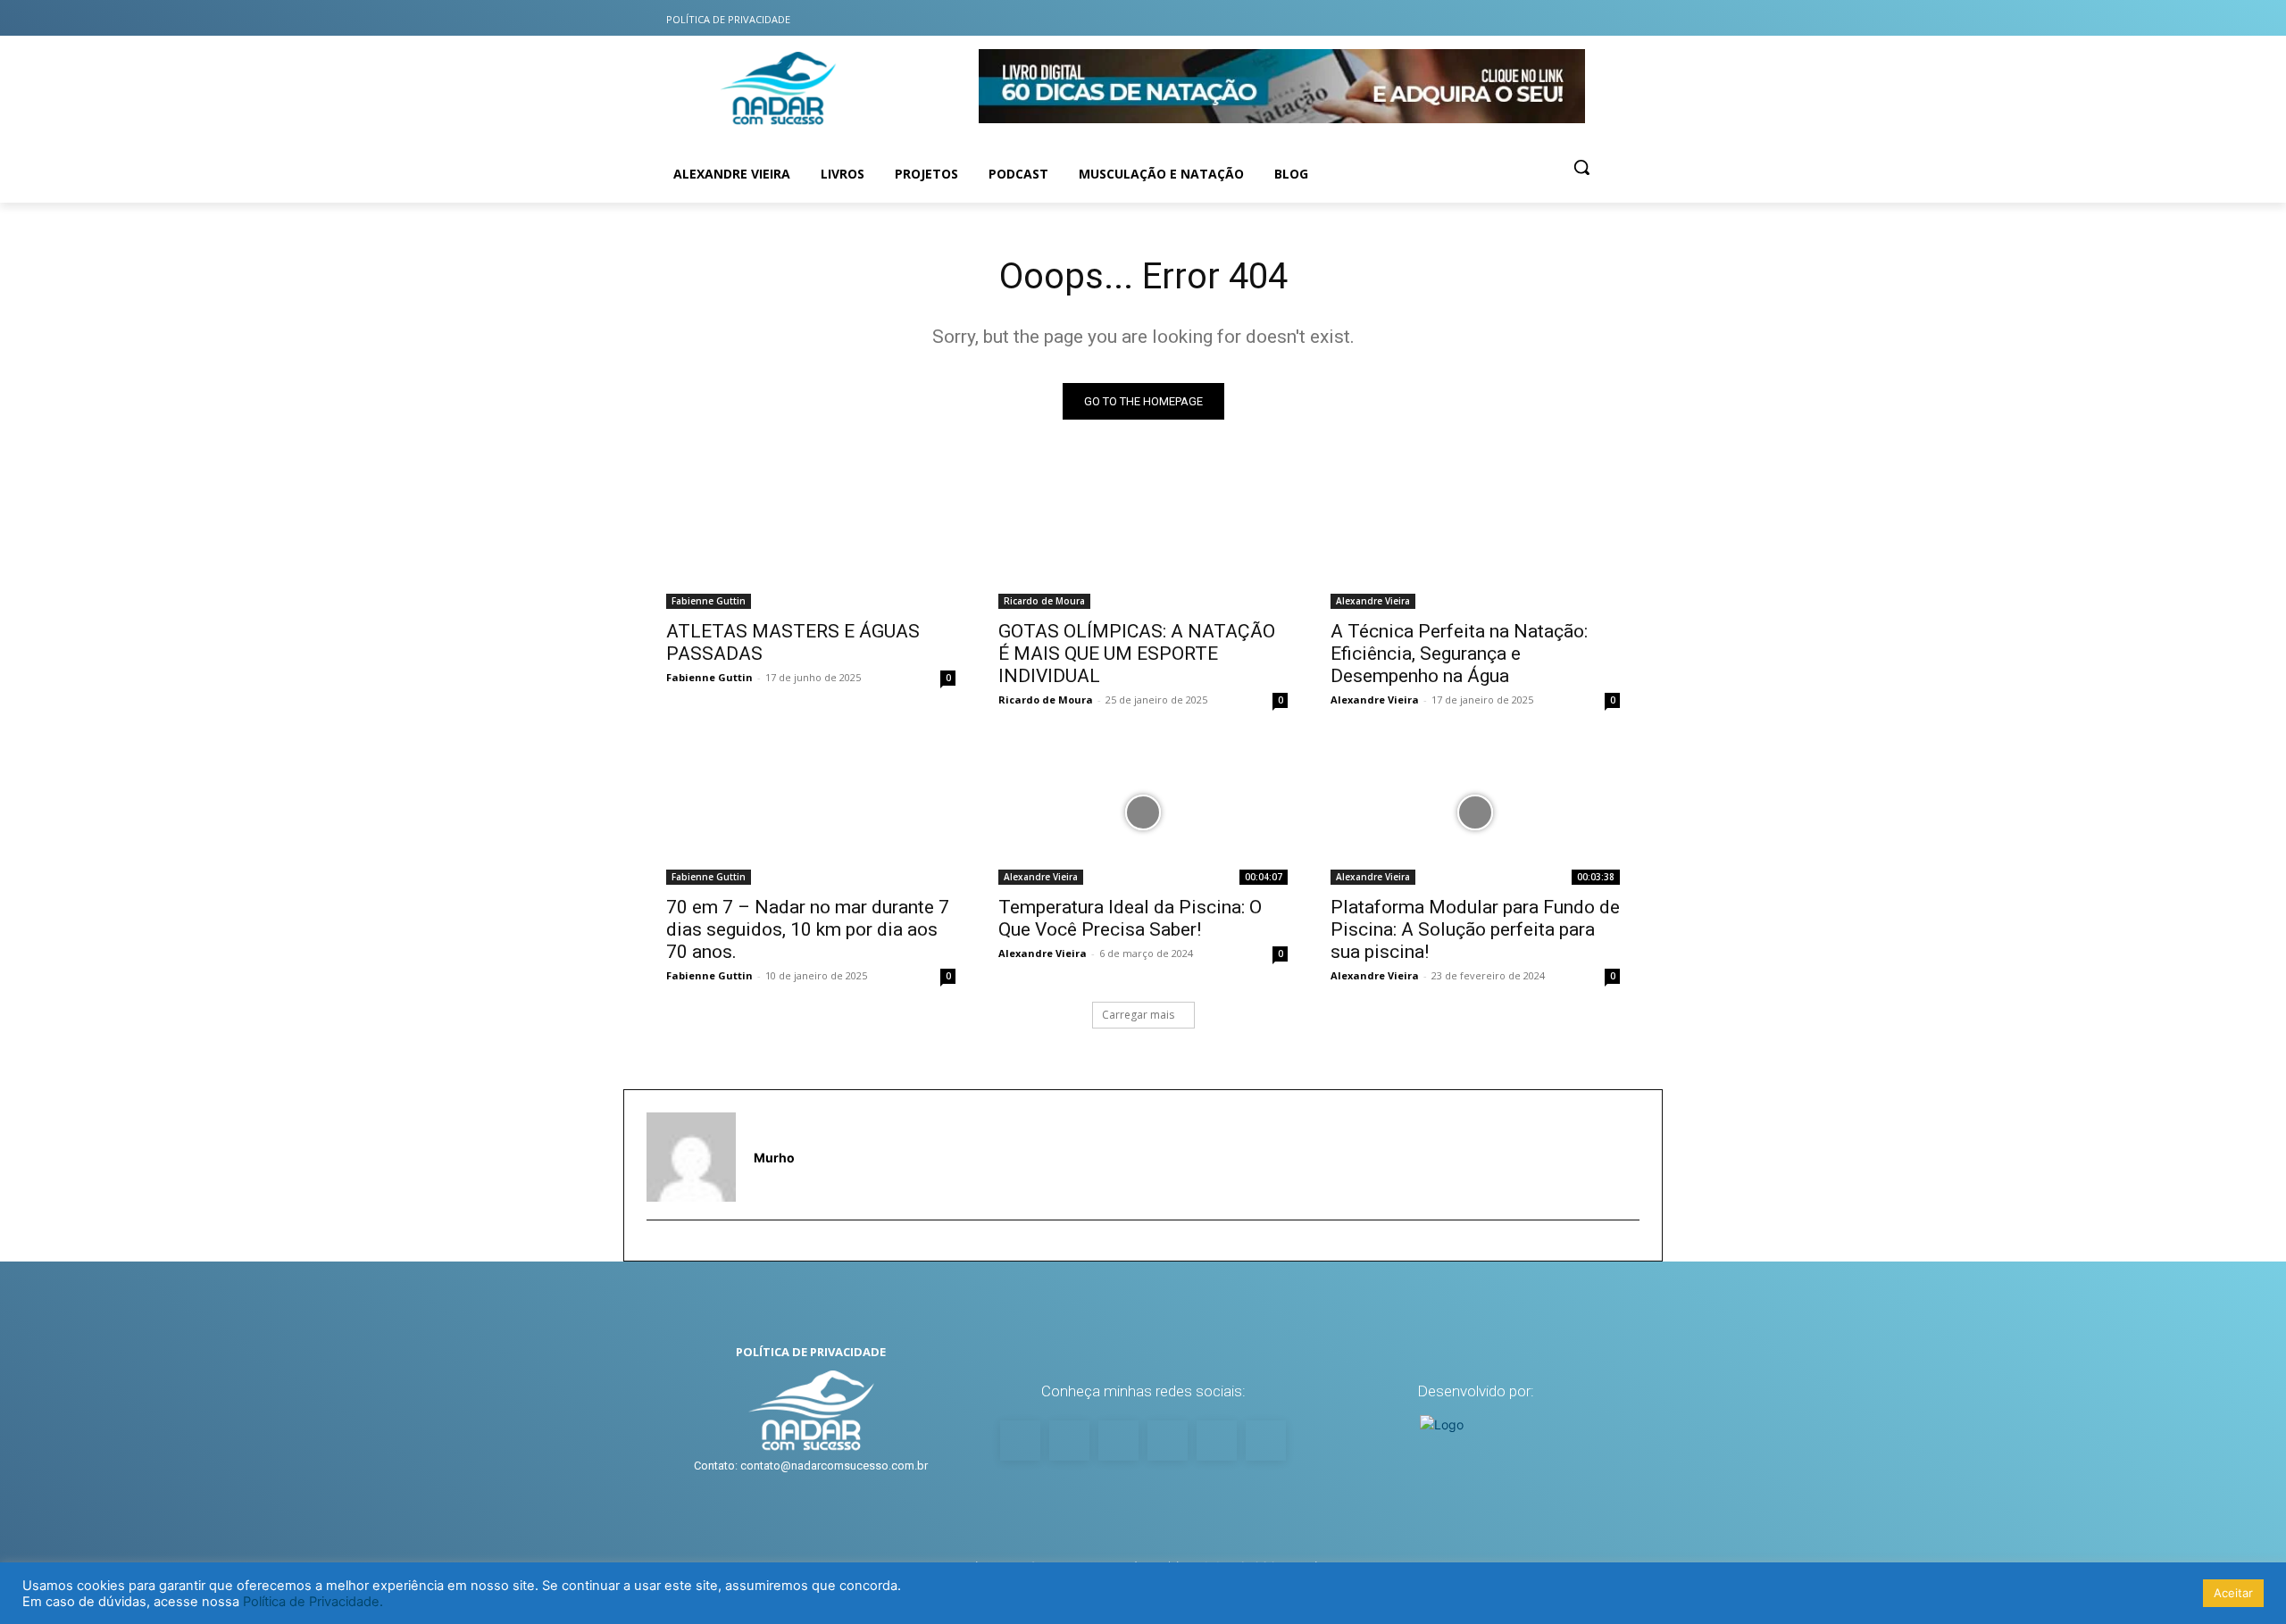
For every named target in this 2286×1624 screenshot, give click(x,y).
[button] (1581, 167)
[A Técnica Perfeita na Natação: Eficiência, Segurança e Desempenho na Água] (1475, 537)
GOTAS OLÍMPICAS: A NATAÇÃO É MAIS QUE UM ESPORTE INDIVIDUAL (1137, 654)
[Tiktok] (1535, 18)
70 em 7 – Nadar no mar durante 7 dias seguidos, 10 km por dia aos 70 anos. (808, 929)
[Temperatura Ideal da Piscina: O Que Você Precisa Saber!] (1143, 812)
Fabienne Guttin (709, 601)
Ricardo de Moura (1044, 601)
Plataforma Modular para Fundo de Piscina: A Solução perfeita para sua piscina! (1475, 929)
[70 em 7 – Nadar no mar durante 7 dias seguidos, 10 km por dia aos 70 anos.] (811, 812)
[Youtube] (1428, 18)
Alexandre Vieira (1373, 601)
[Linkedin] (1569, 18)
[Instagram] (1464, 18)
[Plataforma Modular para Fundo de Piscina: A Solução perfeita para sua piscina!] (1475, 812)
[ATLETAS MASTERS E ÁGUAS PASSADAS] (811, 537)
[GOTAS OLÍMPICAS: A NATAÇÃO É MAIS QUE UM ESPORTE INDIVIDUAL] (1143, 537)
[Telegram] (1605, 18)
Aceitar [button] (2233, 1593)
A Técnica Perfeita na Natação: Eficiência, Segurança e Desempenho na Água (1459, 654)
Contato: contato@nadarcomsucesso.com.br (811, 1466)
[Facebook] (1499, 18)
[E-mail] (655, 1249)
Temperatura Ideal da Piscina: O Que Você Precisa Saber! (1130, 918)
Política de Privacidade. (313, 1602)
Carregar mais (1138, 1015)
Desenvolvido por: (1476, 1391)
